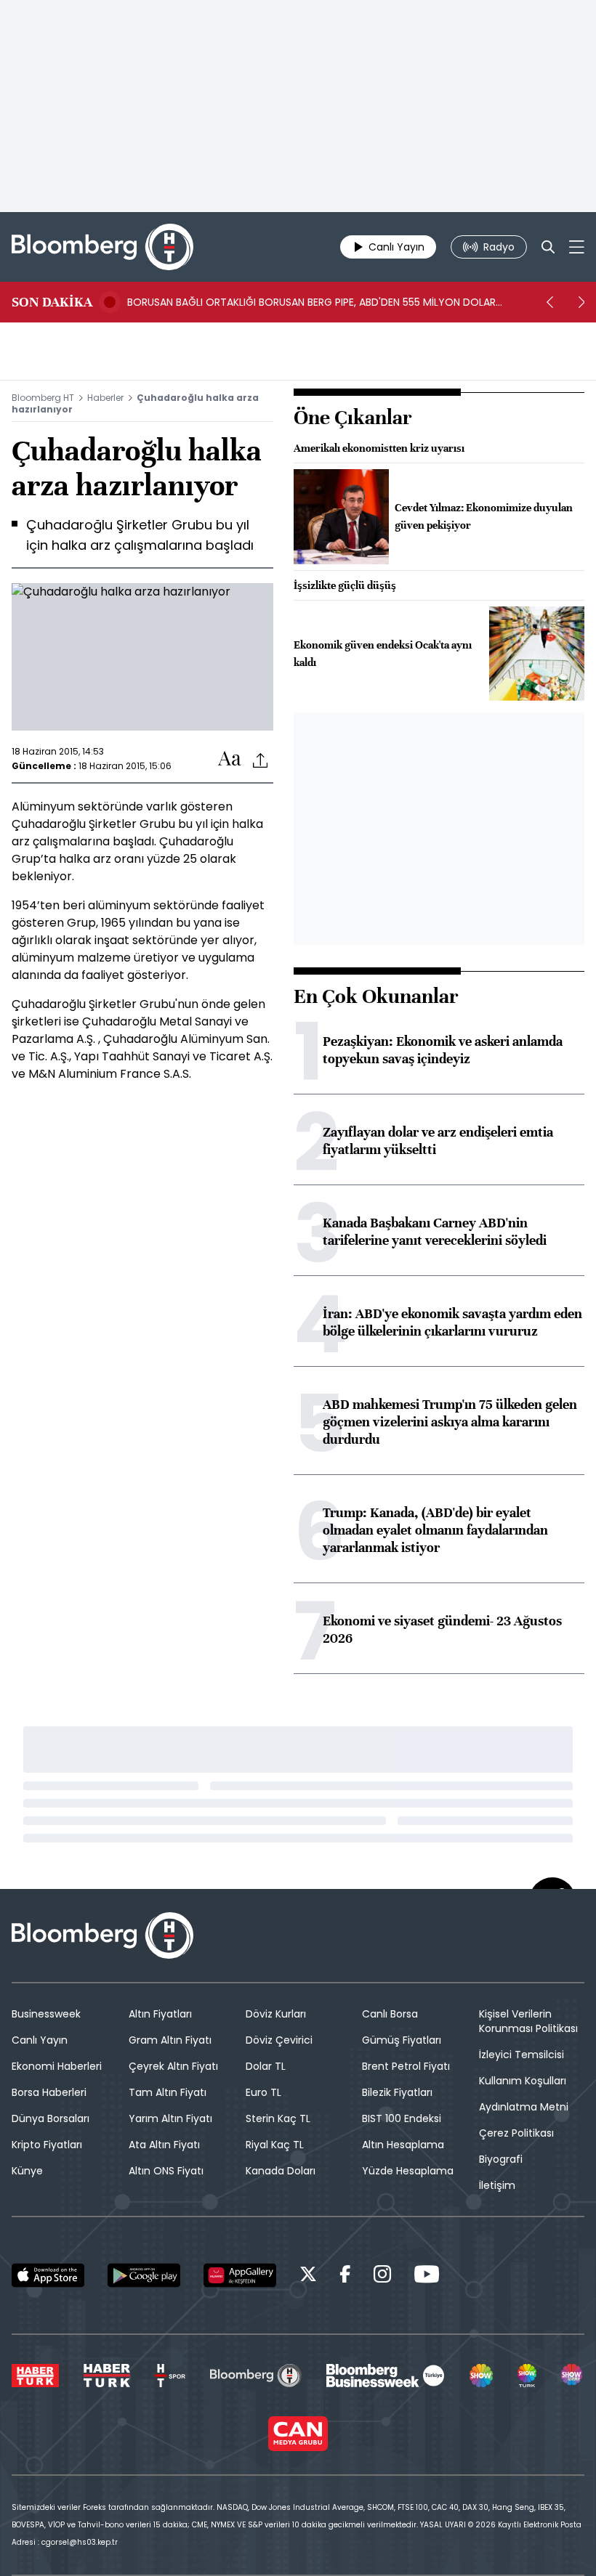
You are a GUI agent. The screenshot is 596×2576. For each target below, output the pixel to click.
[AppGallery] (240, 2275)
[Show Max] (573, 2376)
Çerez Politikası (516, 2133)
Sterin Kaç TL (278, 2118)
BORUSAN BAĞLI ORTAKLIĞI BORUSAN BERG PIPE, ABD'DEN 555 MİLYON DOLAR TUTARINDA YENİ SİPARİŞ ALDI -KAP (311, 302)
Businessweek (46, 2014)
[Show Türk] (527, 2376)
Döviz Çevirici (279, 2040)
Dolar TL (266, 2066)
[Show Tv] (481, 2376)
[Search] (548, 247)
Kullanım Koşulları (523, 2081)
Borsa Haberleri (49, 2092)
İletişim (497, 2185)
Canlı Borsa (390, 2014)
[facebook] (345, 2276)
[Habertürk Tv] (107, 2376)
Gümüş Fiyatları (402, 2040)
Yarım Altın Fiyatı (170, 2118)
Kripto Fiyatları (47, 2145)
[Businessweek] (385, 2376)
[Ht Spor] (170, 2376)
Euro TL (263, 2092)
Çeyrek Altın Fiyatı (173, 2066)
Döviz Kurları (276, 2014)
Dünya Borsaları (51, 2118)
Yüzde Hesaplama (408, 2171)
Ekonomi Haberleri (57, 2066)
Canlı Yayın (40, 2040)
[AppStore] (48, 2275)
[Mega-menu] (577, 247)
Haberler (105, 398)
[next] (581, 302)
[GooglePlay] (144, 2275)
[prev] (549, 302)
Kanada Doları (281, 2171)
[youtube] (427, 2276)
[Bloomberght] (102, 247)
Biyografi (501, 2159)
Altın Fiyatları (160, 2014)
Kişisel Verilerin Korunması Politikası (528, 2021)
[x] (308, 2276)
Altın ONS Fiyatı (166, 2171)
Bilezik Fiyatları (397, 2092)
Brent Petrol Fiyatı (406, 2066)
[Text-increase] (230, 759)
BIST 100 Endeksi (402, 2118)
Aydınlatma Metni (524, 2107)
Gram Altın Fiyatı (170, 2040)
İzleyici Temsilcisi (521, 2055)
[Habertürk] (35, 2376)
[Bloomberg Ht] (255, 2376)
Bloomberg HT (43, 398)
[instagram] (382, 2276)
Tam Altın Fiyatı (168, 2092)
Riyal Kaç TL (275, 2145)
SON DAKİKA (52, 302)
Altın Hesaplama (403, 2145)
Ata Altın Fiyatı (164, 2145)
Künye (27, 2171)
